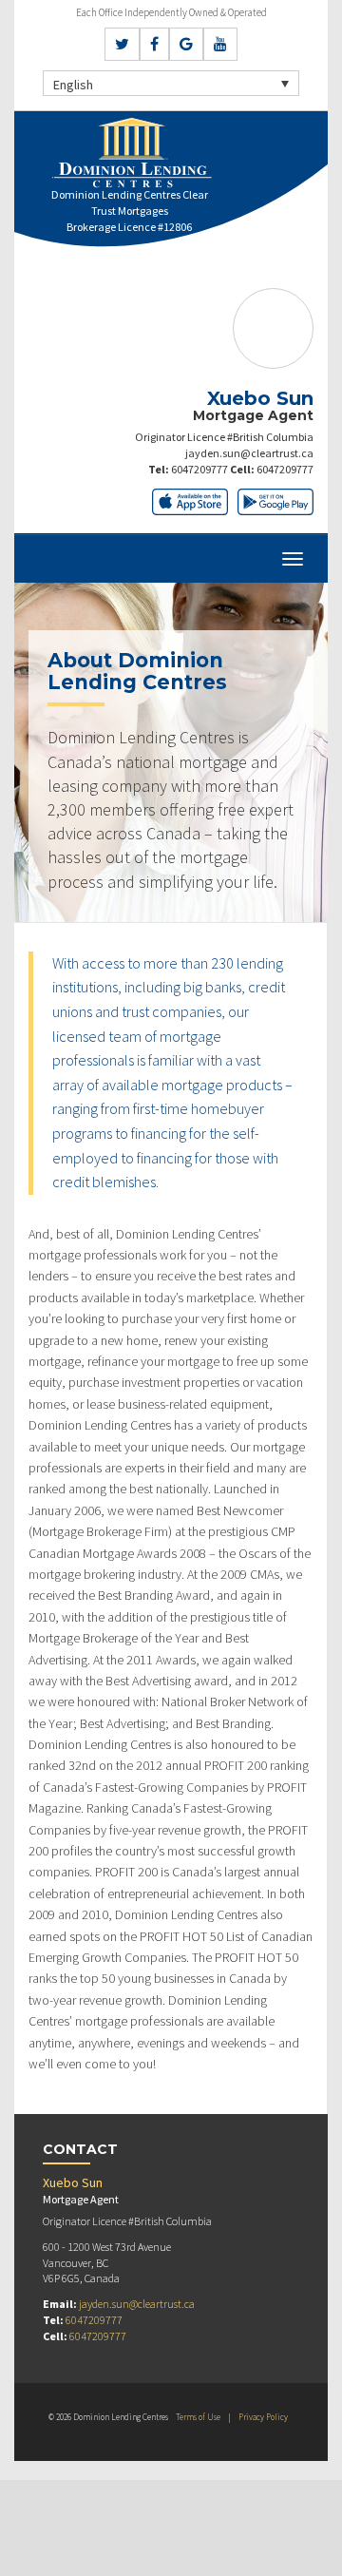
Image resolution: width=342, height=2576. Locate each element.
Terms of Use (198, 2417)
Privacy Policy (263, 2417)
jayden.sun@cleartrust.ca (249, 453)
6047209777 (199, 469)
